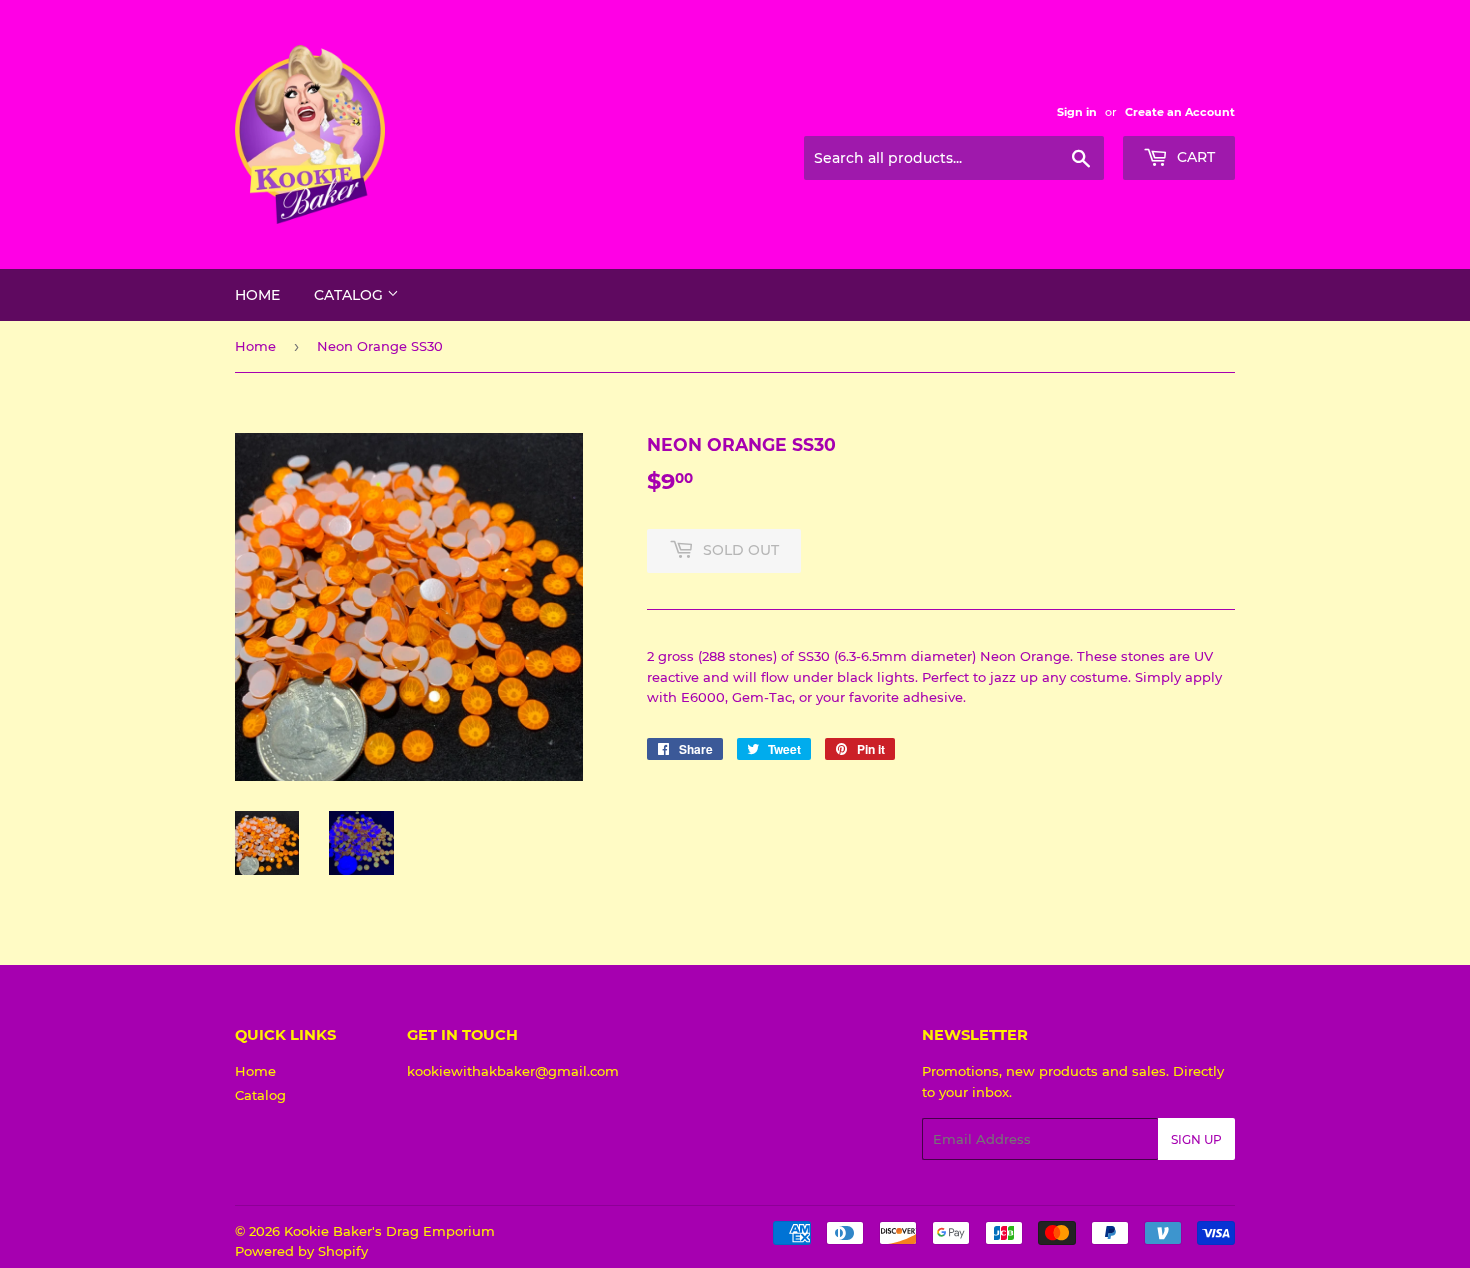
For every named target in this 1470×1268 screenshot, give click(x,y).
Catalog (350, 295)
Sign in (1077, 112)
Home (257, 295)
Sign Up (1196, 1139)
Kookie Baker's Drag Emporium (389, 1231)
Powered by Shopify (301, 1251)
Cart (1194, 157)
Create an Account (1180, 112)
